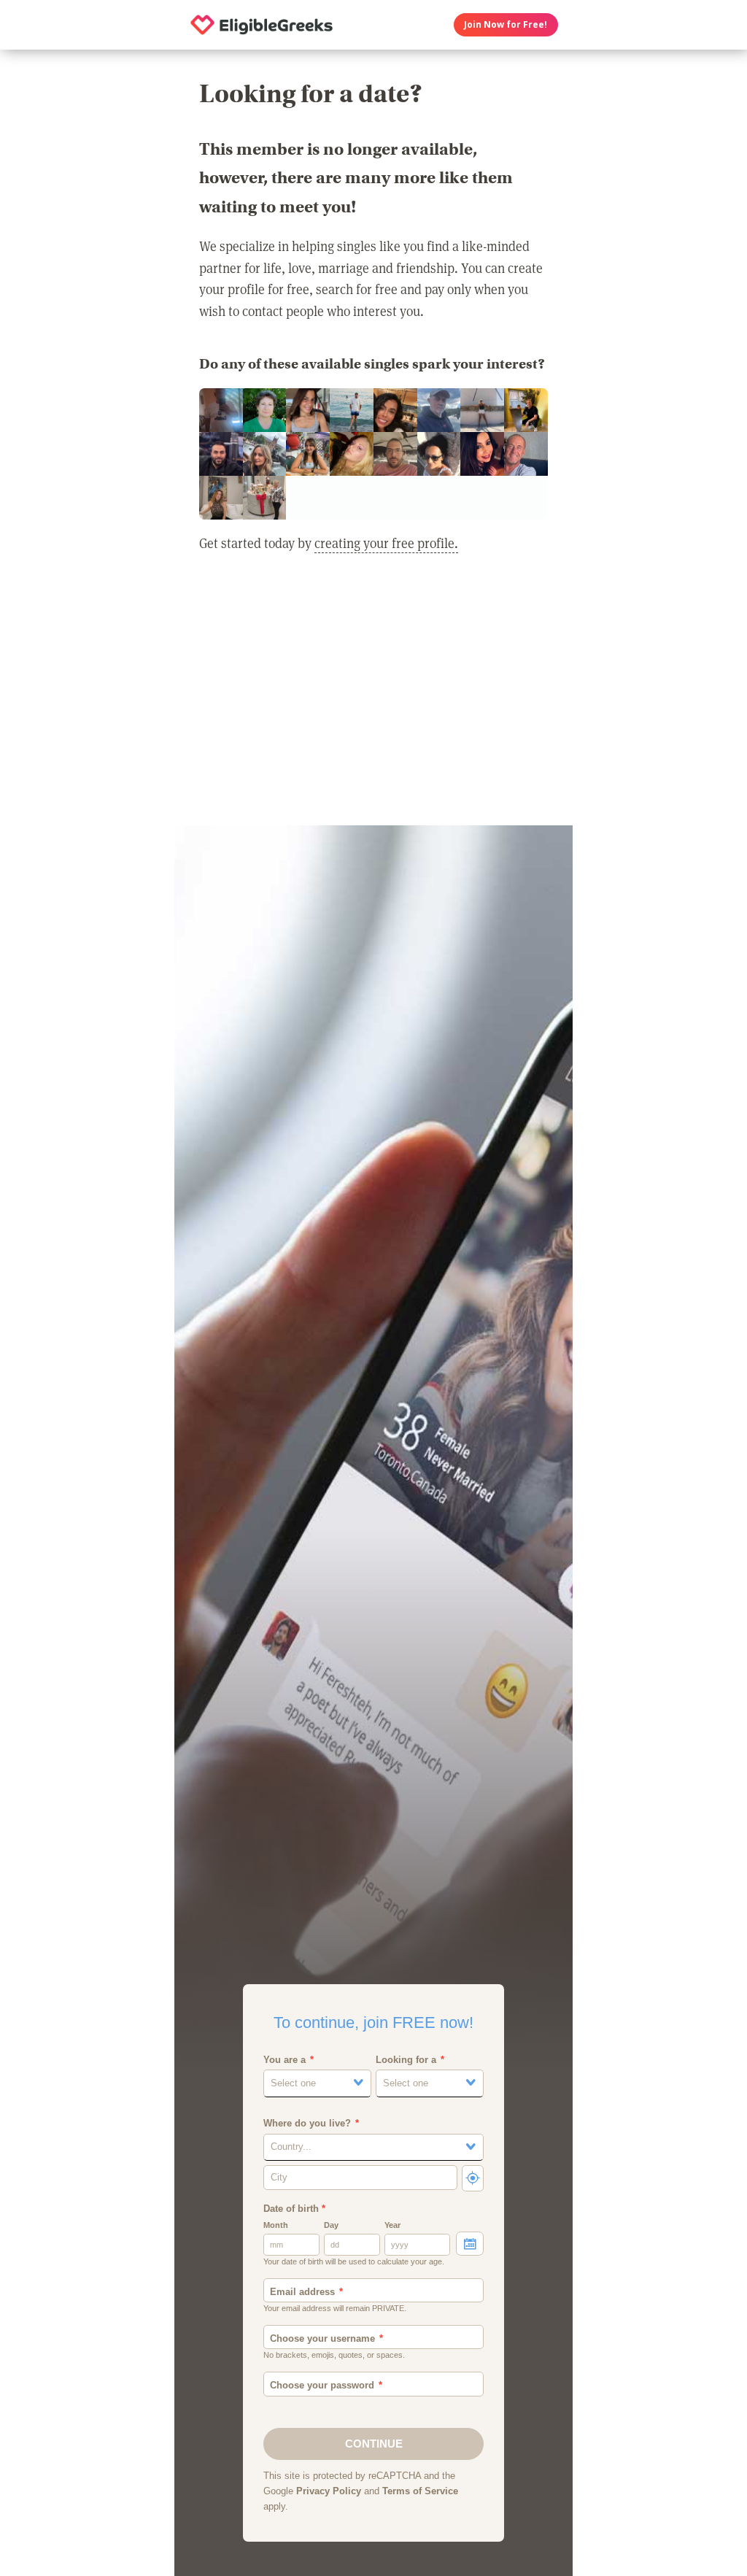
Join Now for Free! (506, 24)
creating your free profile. (386, 543)
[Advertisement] (373, 698)
